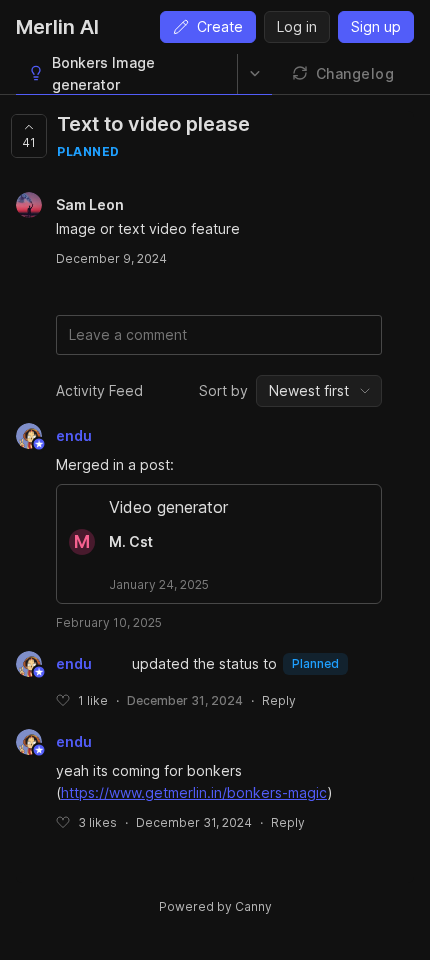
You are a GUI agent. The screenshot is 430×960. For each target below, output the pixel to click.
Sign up (376, 26)
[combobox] (319, 391)
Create (220, 26)
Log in (297, 26)
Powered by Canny (215, 906)
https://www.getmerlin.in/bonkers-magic (194, 792)
